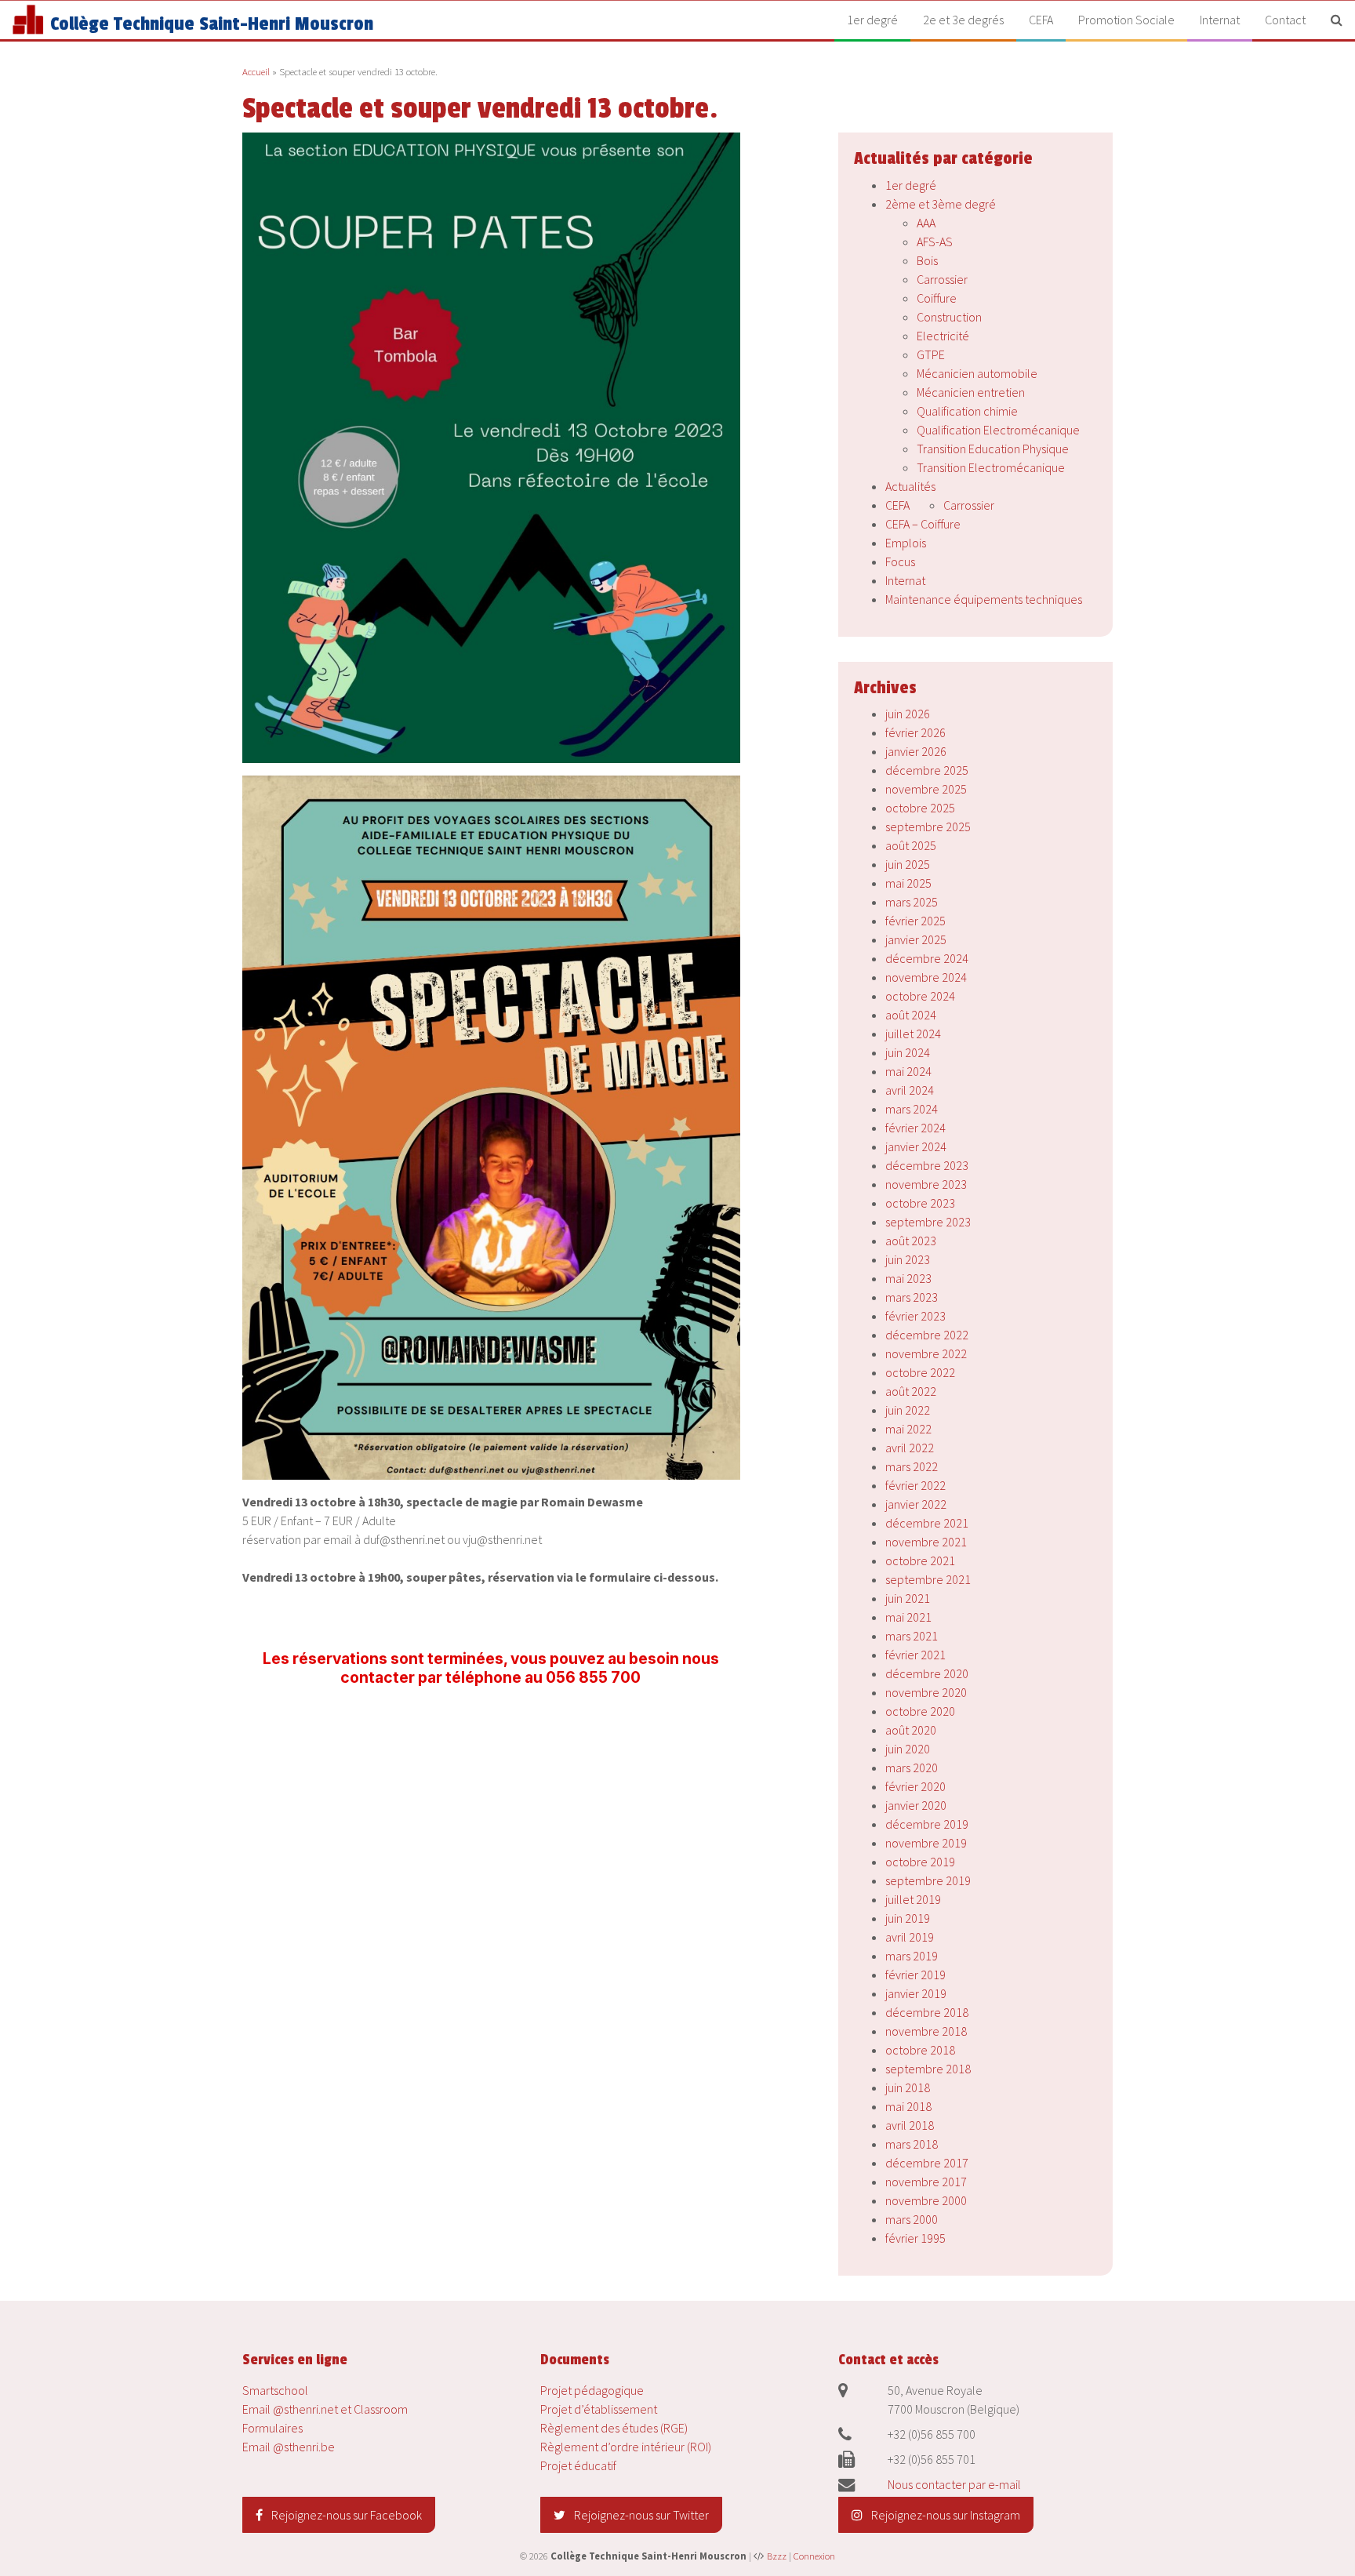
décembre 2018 (927, 2012)
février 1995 (915, 2238)
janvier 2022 (916, 1504)
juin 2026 (908, 714)
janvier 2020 (916, 1805)
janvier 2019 (916, 1993)
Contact (1285, 20)
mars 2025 (912, 902)
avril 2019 (910, 1937)
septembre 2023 (928, 1222)
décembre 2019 (927, 1824)
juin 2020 (908, 1749)
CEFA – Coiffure (923, 524)
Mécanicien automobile (977, 373)
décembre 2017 (927, 2163)
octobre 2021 (920, 1560)
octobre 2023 (920, 1203)
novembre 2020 (926, 1692)
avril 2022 (910, 1448)
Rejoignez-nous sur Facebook (345, 2515)
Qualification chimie (967, 411)
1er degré (872, 20)
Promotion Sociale (1126, 20)
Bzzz (777, 2556)
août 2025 (911, 845)
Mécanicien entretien (971, 392)
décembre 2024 (927, 958)
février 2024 (915, 1128)
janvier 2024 (916, 1146)
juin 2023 (908, 1259)
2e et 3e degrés (963, 20)
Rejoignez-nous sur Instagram (945, 2515)
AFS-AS (935, 242)
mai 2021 (908, 1617)
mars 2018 (912, 2144)
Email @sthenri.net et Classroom (325, 2409)
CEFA (1041, 20)
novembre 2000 (926, 2200)
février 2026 (915, 732)
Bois (927, 260)
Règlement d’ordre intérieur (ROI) (626, 2447)
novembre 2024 (926, 977)
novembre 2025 (926, 789)
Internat (1220, 20)
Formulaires (272, 2428)
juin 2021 (908, 1598)
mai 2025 (908, 883)
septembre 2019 (928, 1880)
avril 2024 (910, 1090)
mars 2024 (912, 1109)
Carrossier (942, 279)
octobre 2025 (920, 808)
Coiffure (937, 298)
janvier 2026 (916, 751)
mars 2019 (912, 1956)
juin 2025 (908, 864)
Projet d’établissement (599, 2409)
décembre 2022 (927, 1335)
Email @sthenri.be (289, 2447)
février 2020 (915, 1786)
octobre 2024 (920, 996)
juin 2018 (908, 2087)
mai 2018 (908, 2106)
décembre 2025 (927, 770)
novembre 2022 (926, 1353)
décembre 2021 (927, 1523)
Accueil (256, 71)
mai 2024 (908, 1071)
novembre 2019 (926, 1843)
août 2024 (911, 1015)
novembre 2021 (926, 1542)
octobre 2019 (920, 1862)
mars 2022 (912, 1466)
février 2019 (915, 1975)
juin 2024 (908, 1052)
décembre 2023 (927, 1165)
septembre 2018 (928, 2069)
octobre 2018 (920, 2050)
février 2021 (915, 1655)
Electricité (943, 336)
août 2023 (911, 1241)
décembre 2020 (927, 1673)
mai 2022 (908, 1429)
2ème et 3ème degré (941, 204)
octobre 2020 (920, 1711)
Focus (900, 561)
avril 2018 (910, 2125)
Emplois (906, 543)
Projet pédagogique (592, 2390)
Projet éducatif (578, 2465)
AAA (926, 223)
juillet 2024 (913, 1034)
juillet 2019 (913, 1899)
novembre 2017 (926, 2182)
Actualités (910, 486)
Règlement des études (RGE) (614, 2428)
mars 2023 (912, 1297)
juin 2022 (908, 1410)
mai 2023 (908, 1278)
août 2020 (911, 1730)
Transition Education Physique (993, 449)
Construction (949, 317)
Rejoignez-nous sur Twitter (640, 2515)
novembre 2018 (926, 2031)
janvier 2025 (916, 939)
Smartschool (275, 2390)
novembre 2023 (926, 1184)
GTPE (931, 354)
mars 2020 (912, 1768)
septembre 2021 (928, 1579)
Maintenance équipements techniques (984, 599)
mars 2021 (912, 1636)
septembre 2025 (928, 827)
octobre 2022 (920, 1372)
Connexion (814, 2556)
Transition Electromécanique (991, 467)
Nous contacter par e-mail (954, 2484)
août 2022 (911, 1391)
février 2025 (915, 921)
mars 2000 (912, 2219)
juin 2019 (908, 1918)
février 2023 (915, 1316)
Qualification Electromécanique (998, 430)
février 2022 (915, 1485)
